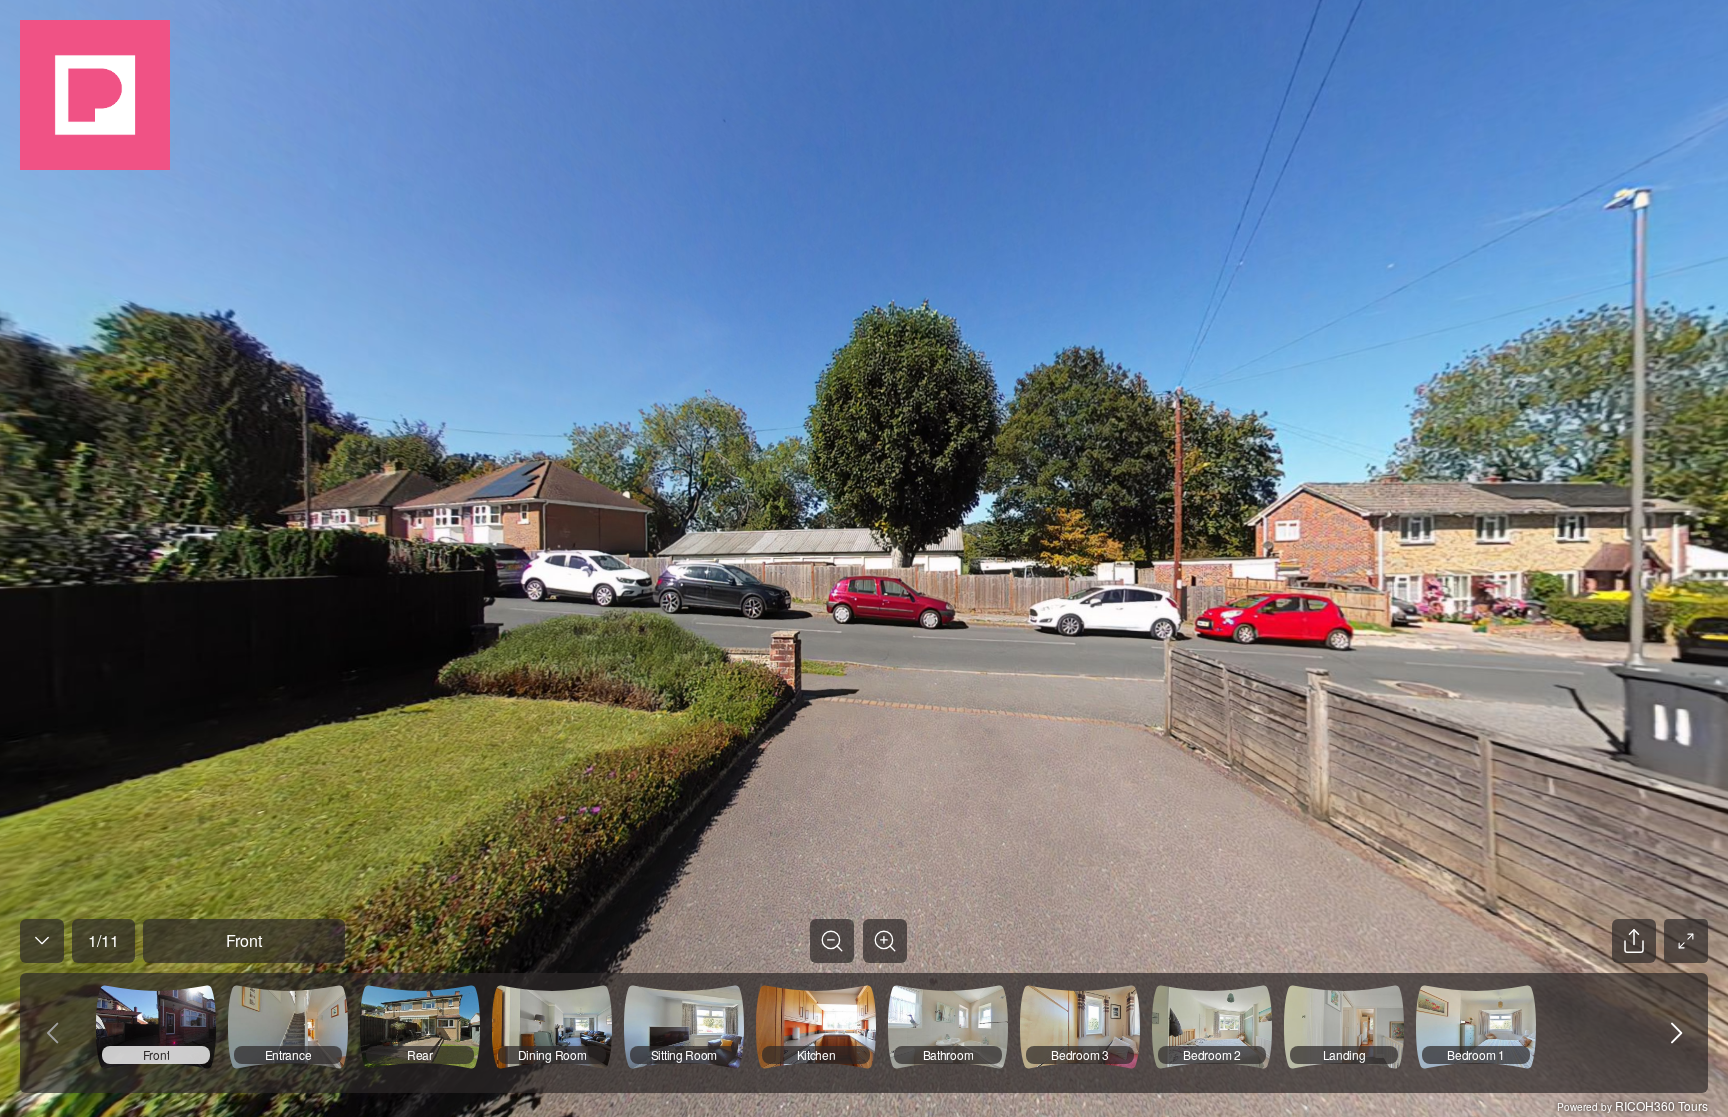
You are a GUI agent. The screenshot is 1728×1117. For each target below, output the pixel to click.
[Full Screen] (1686, 941)
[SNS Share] (1634, 941)
